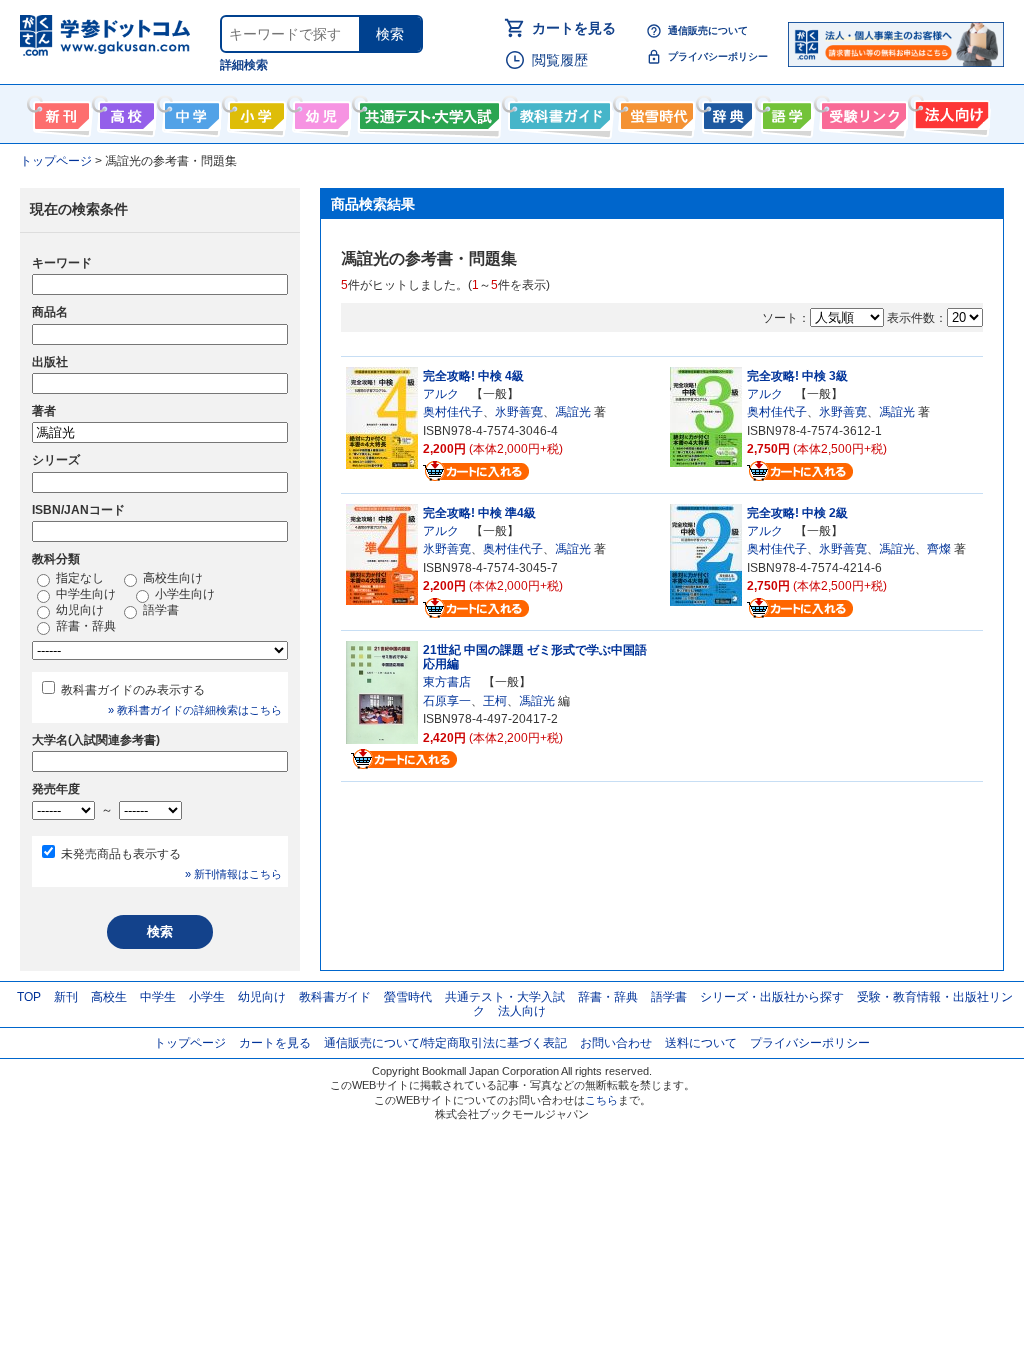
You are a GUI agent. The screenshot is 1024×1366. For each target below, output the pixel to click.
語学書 (784, 112)
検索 (390, 34)
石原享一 (447, 701)
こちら (601, 1100)
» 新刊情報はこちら (233, 874)
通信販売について (708, 30)
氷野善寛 (519, 412)
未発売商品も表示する (121, 854)
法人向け (949, 112)
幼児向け (319, 112)
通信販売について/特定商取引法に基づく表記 (445, 1043)
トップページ (190, 1043)
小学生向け (254, 112)
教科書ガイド (557, 112)
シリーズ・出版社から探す (772, 997)
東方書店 (447, 682)
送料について (701, 1043)
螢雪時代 (654, 112)
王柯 (495, 701)
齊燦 (939, 549)
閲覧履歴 (560, 60)
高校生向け (124, 112)
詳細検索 (244, 65)
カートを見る (574, 28)
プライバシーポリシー (718, 56)
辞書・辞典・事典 (725, 112)
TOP (29, 997)
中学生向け (189, 112)
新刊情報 (59, 112)
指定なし (78, 578)
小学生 (207, 997)
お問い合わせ (616, 1043)
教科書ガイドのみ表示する (133, 690)
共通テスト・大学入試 (427, 112)
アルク (441, 394)
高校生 (109, 997)
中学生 (158, 997)
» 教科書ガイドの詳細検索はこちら (195, 710)
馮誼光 (573, 412)
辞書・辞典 (84, 626)
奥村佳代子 (453, 412)
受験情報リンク (861, 112)
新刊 (66, 997)
